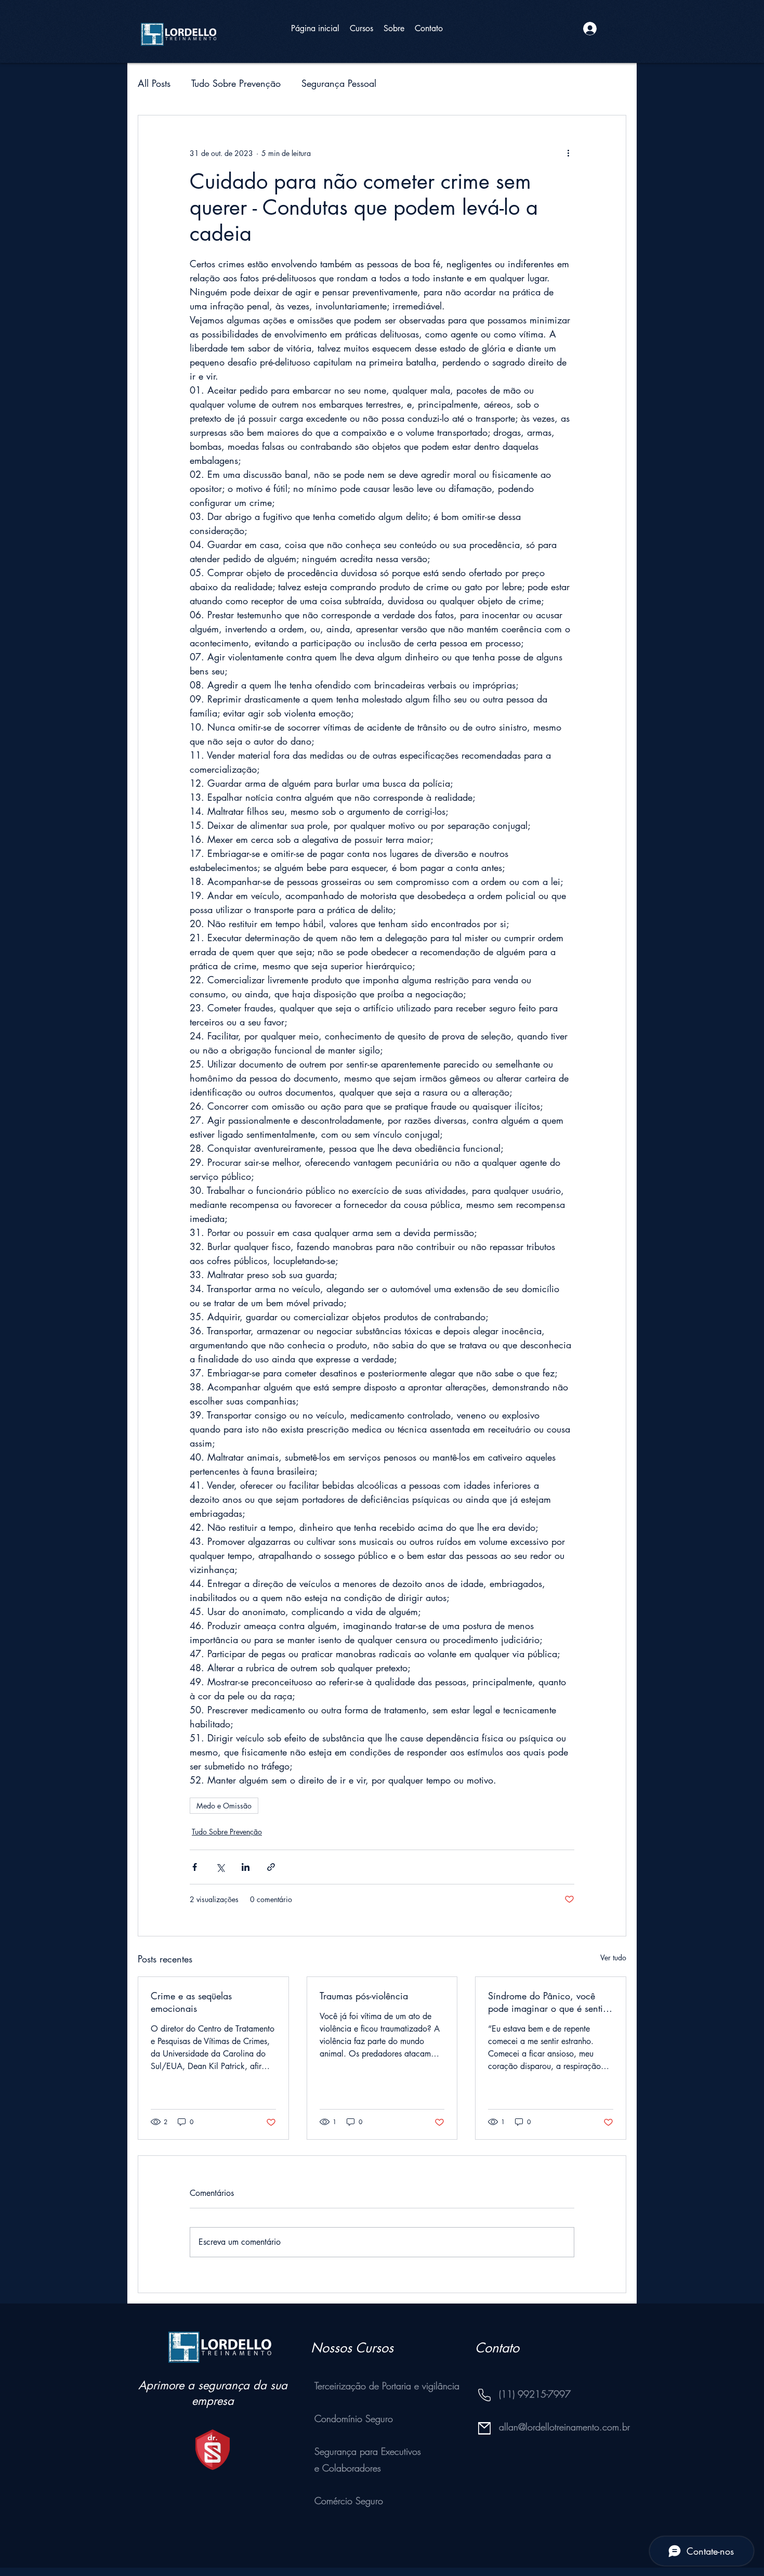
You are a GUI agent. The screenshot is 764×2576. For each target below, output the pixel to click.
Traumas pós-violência (364, 1996)
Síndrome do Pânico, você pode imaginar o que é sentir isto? (547, 2002)
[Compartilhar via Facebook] (195, 1867)
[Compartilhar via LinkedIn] (246, 1867)
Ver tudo (613, 1957)
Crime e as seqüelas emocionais (191, 2002)
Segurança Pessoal (339, 83)
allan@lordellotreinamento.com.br (564, 2427)
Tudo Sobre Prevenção (236, 83)
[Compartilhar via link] (271, 1867)
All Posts (154, 83)
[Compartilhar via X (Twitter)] (220, 1867)
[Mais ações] (568, 153)
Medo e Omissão (224, 1806)
